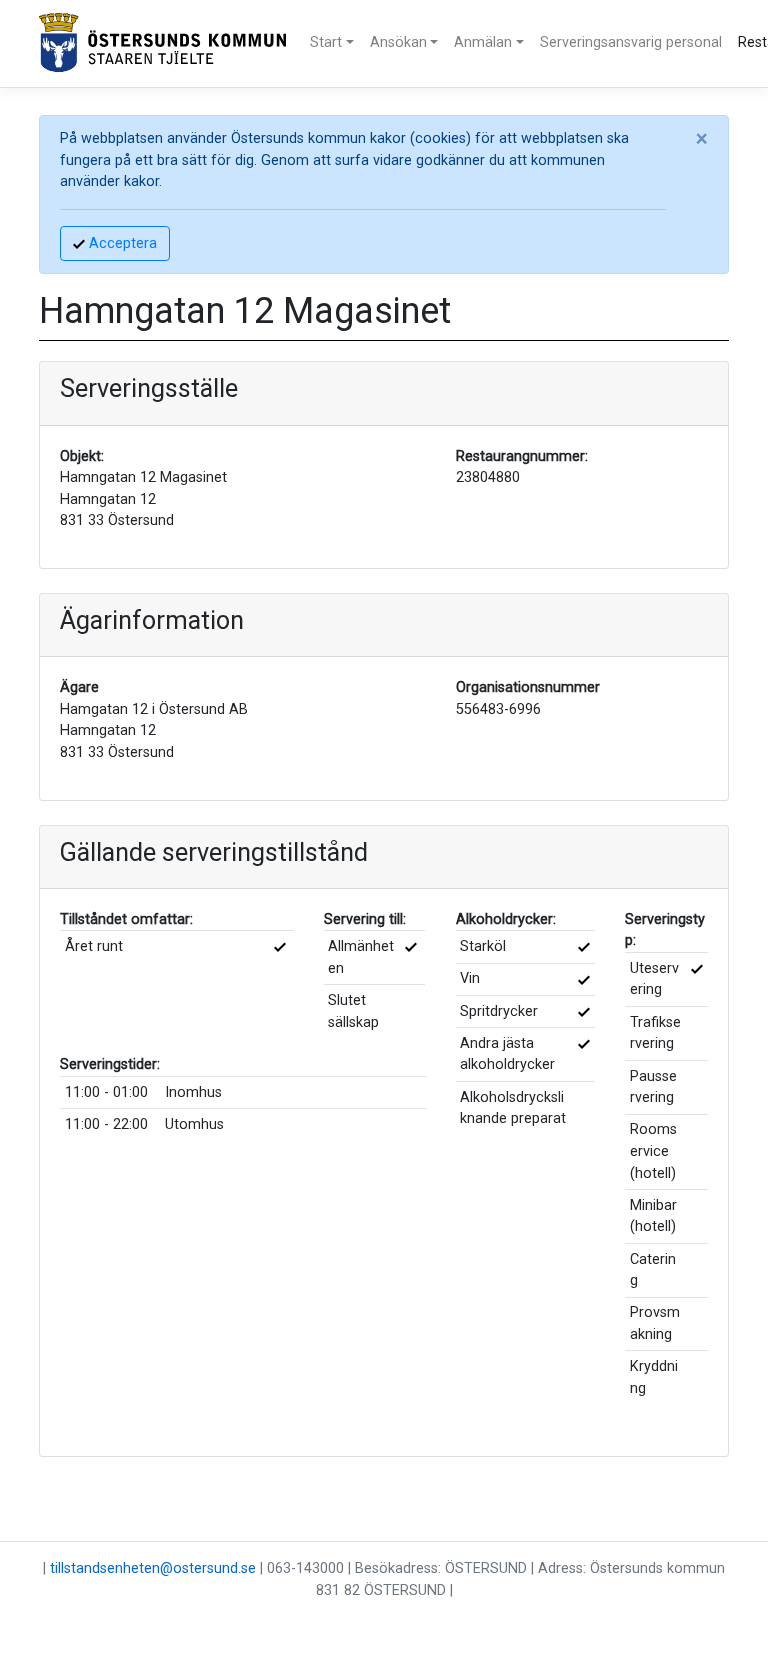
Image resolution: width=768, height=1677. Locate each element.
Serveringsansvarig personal (631, 42)
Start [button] (326, 42)
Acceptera (121, 243)
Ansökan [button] (398, 42)
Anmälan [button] (483, 42)
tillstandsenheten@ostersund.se (153, 1568)
